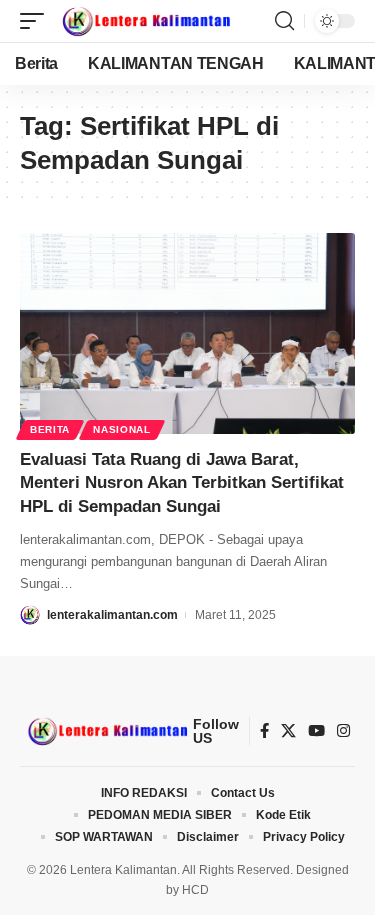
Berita (50, 429)
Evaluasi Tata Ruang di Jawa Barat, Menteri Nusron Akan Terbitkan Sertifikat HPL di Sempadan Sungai (182, 483)
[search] (284, 21)
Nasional (122, 429)
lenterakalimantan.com (112, 615)
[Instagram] (343, 731)
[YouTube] (316, 731)
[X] (288, 731)
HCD (195, 890)
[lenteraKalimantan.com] (145, 21)
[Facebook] (264, 731)
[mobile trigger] (37, 21)
